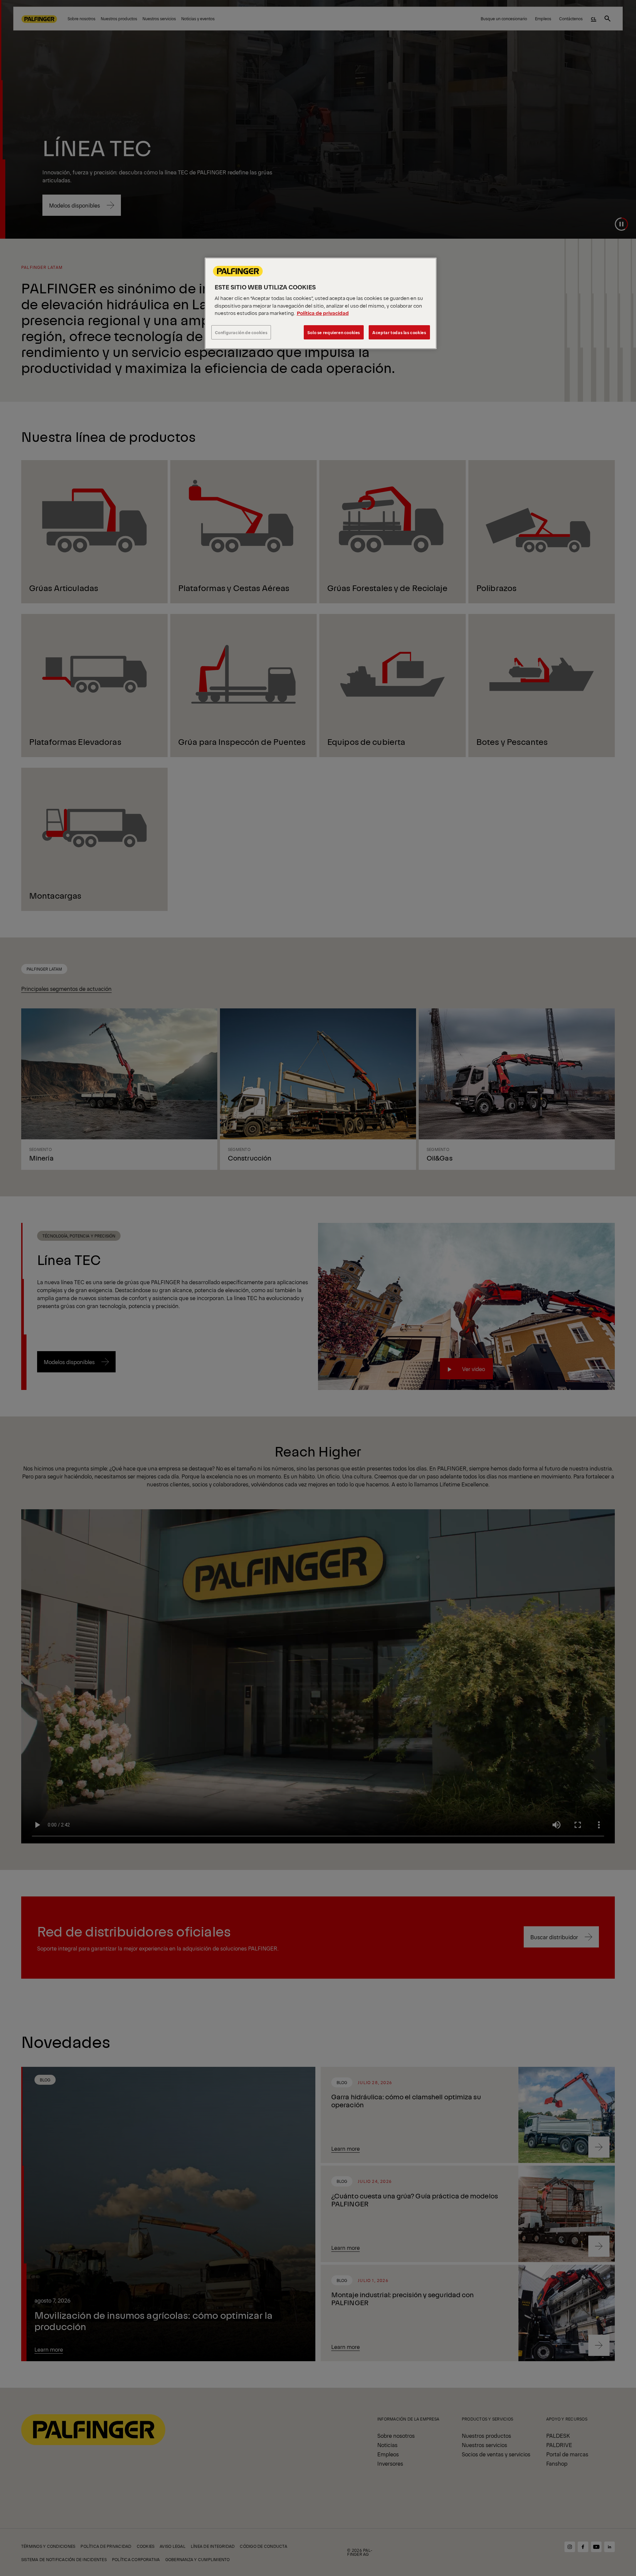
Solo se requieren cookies (334, 332)
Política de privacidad (323, 313)
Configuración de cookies (241, 332)
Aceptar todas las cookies (399, 332)
